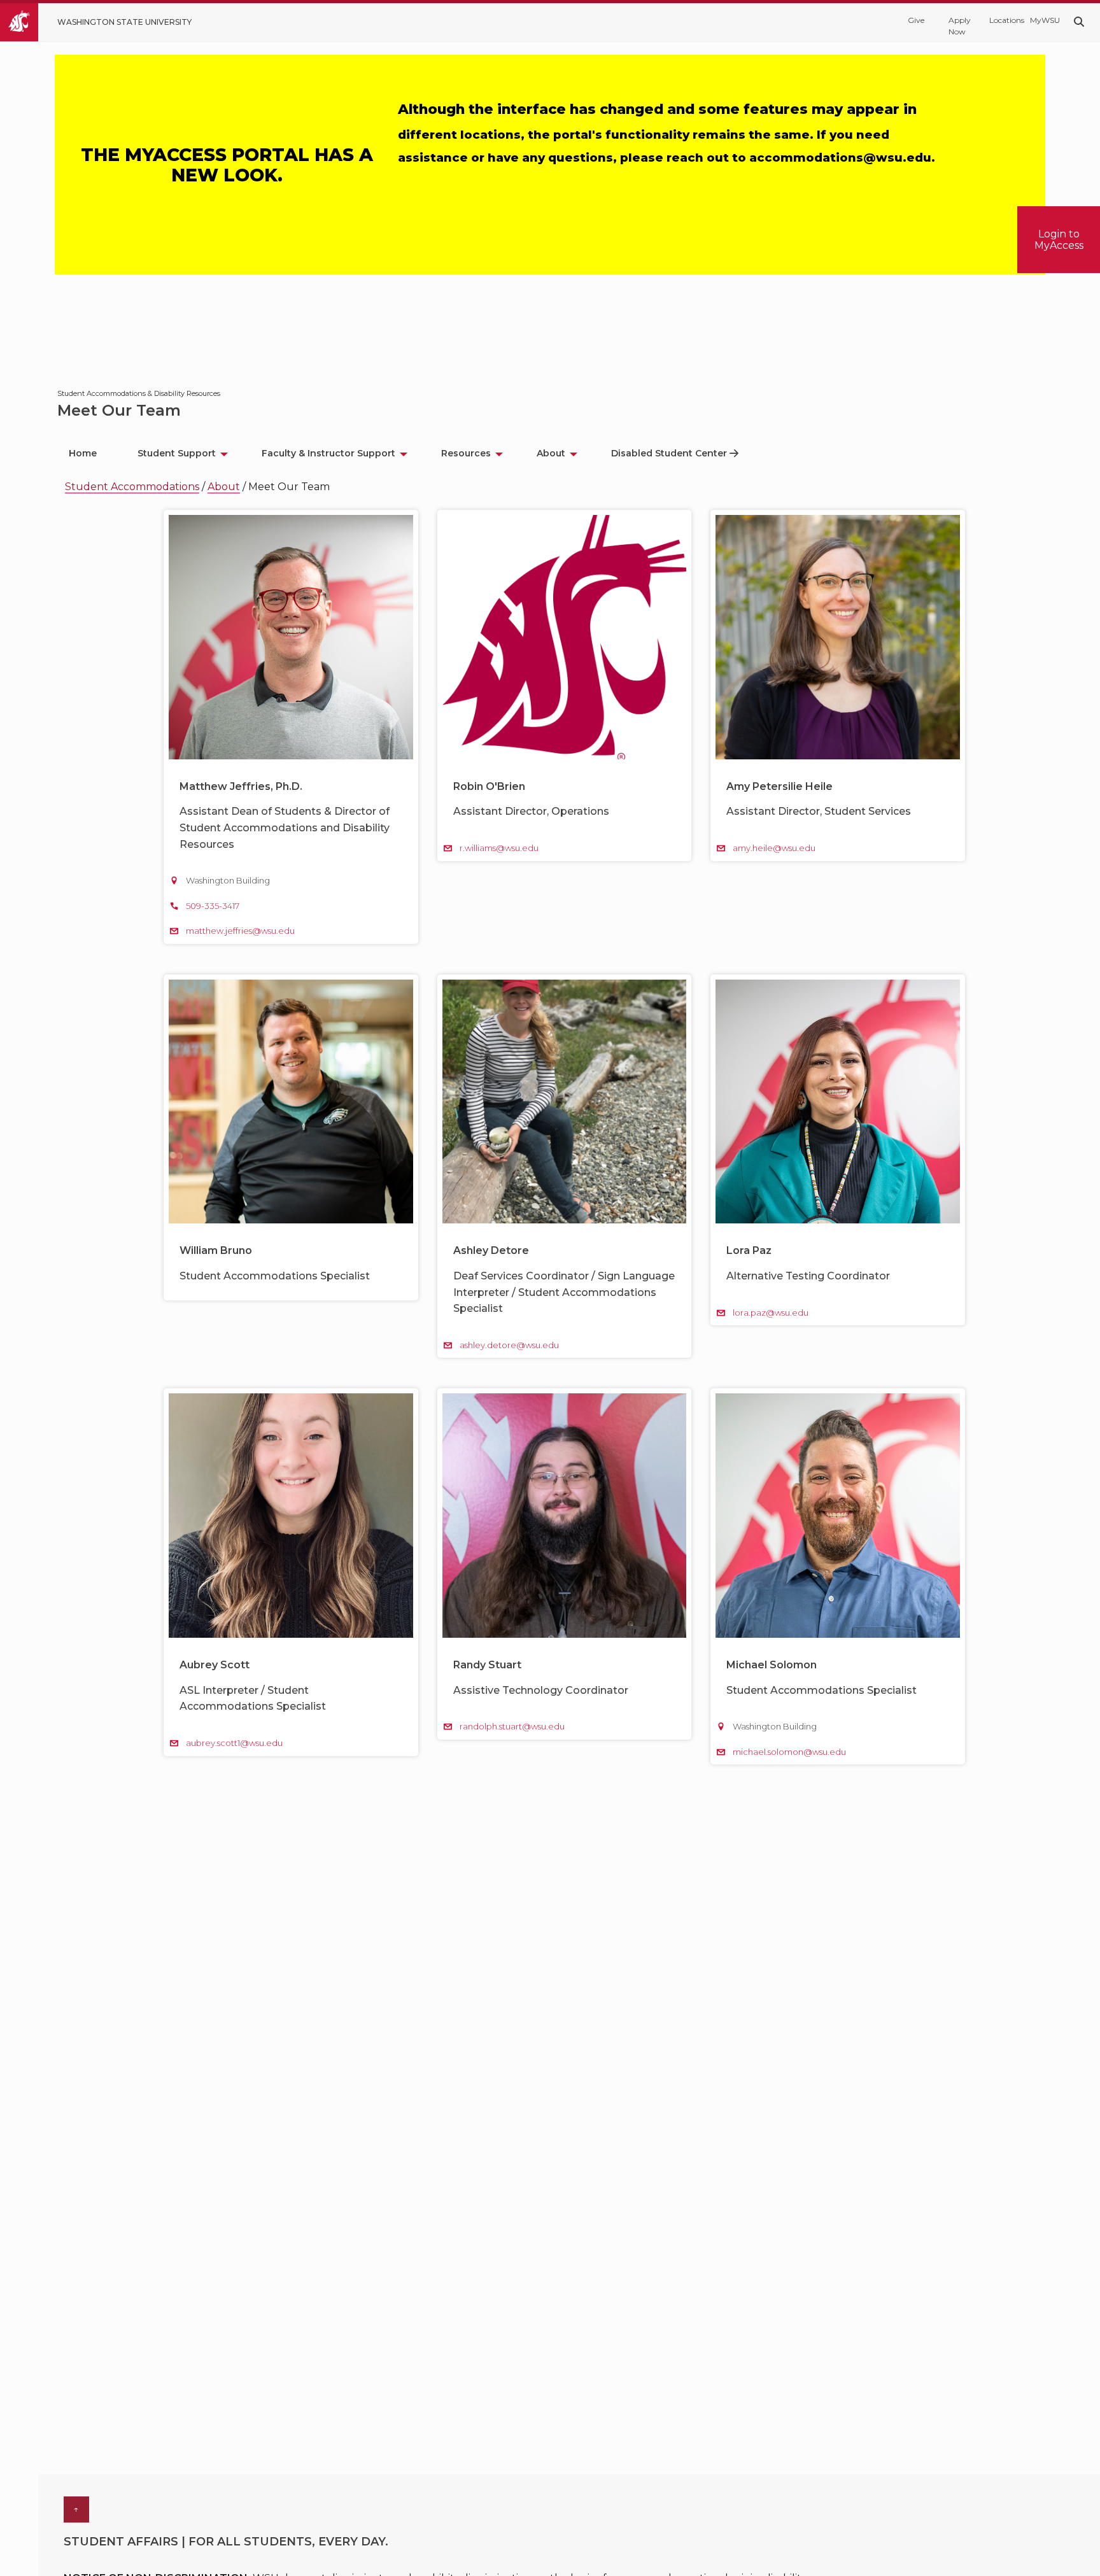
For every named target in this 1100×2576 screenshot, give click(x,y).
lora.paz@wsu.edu (771, 1313)
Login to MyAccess (1059, 239)
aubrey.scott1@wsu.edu (234, 1743)
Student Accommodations (132, 487)
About (224, 487)
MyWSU (1044, 20)
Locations (1003, 20)
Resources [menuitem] (466, 453)
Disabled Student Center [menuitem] (669, 453)
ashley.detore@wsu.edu (509, 1345)
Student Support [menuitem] (177, 453)
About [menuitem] (551, 453)
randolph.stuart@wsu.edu (512, 1726)
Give (916, 20)
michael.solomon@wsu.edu (789, 1752)
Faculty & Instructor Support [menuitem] (328, 453)
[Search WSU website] (1079, 22)
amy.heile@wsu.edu (774, 848)
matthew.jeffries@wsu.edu (240, 931)
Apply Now (960, 26)
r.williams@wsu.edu (499, 848)
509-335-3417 (213, 906)
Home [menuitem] (83, 453)
